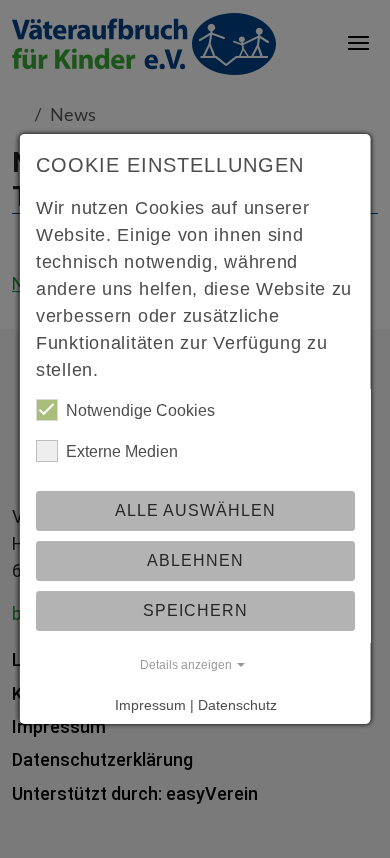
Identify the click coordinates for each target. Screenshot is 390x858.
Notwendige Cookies (140, 410)
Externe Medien (122, 451)
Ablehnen (195, 560)
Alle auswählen (195, 510)
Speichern (195, 610)
